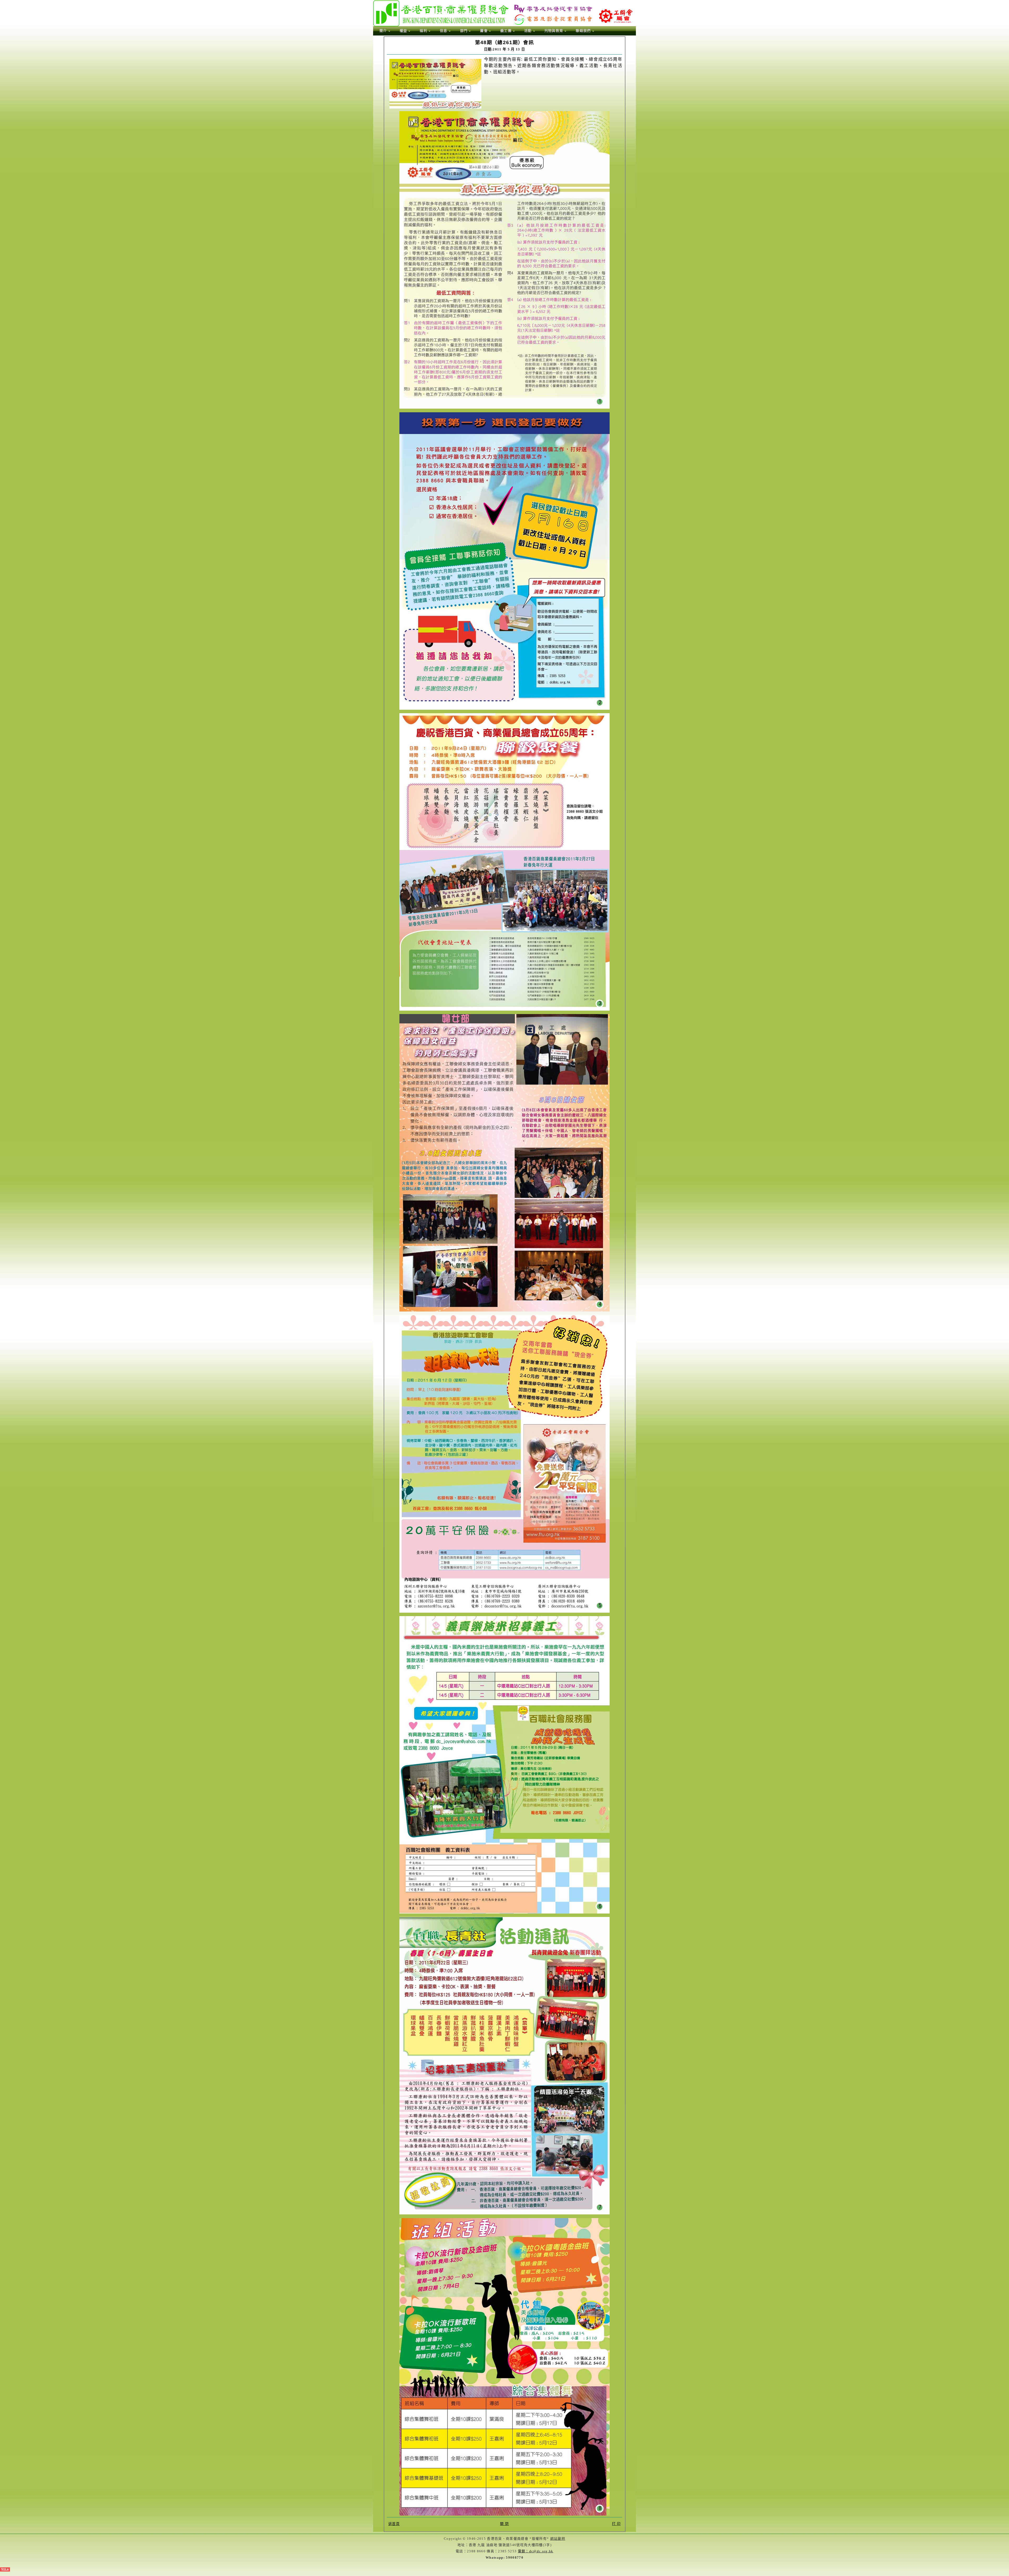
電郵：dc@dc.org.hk (536, 2551)
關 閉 (504, 2524)
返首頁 (394, 2524)
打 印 (616, 2524)
